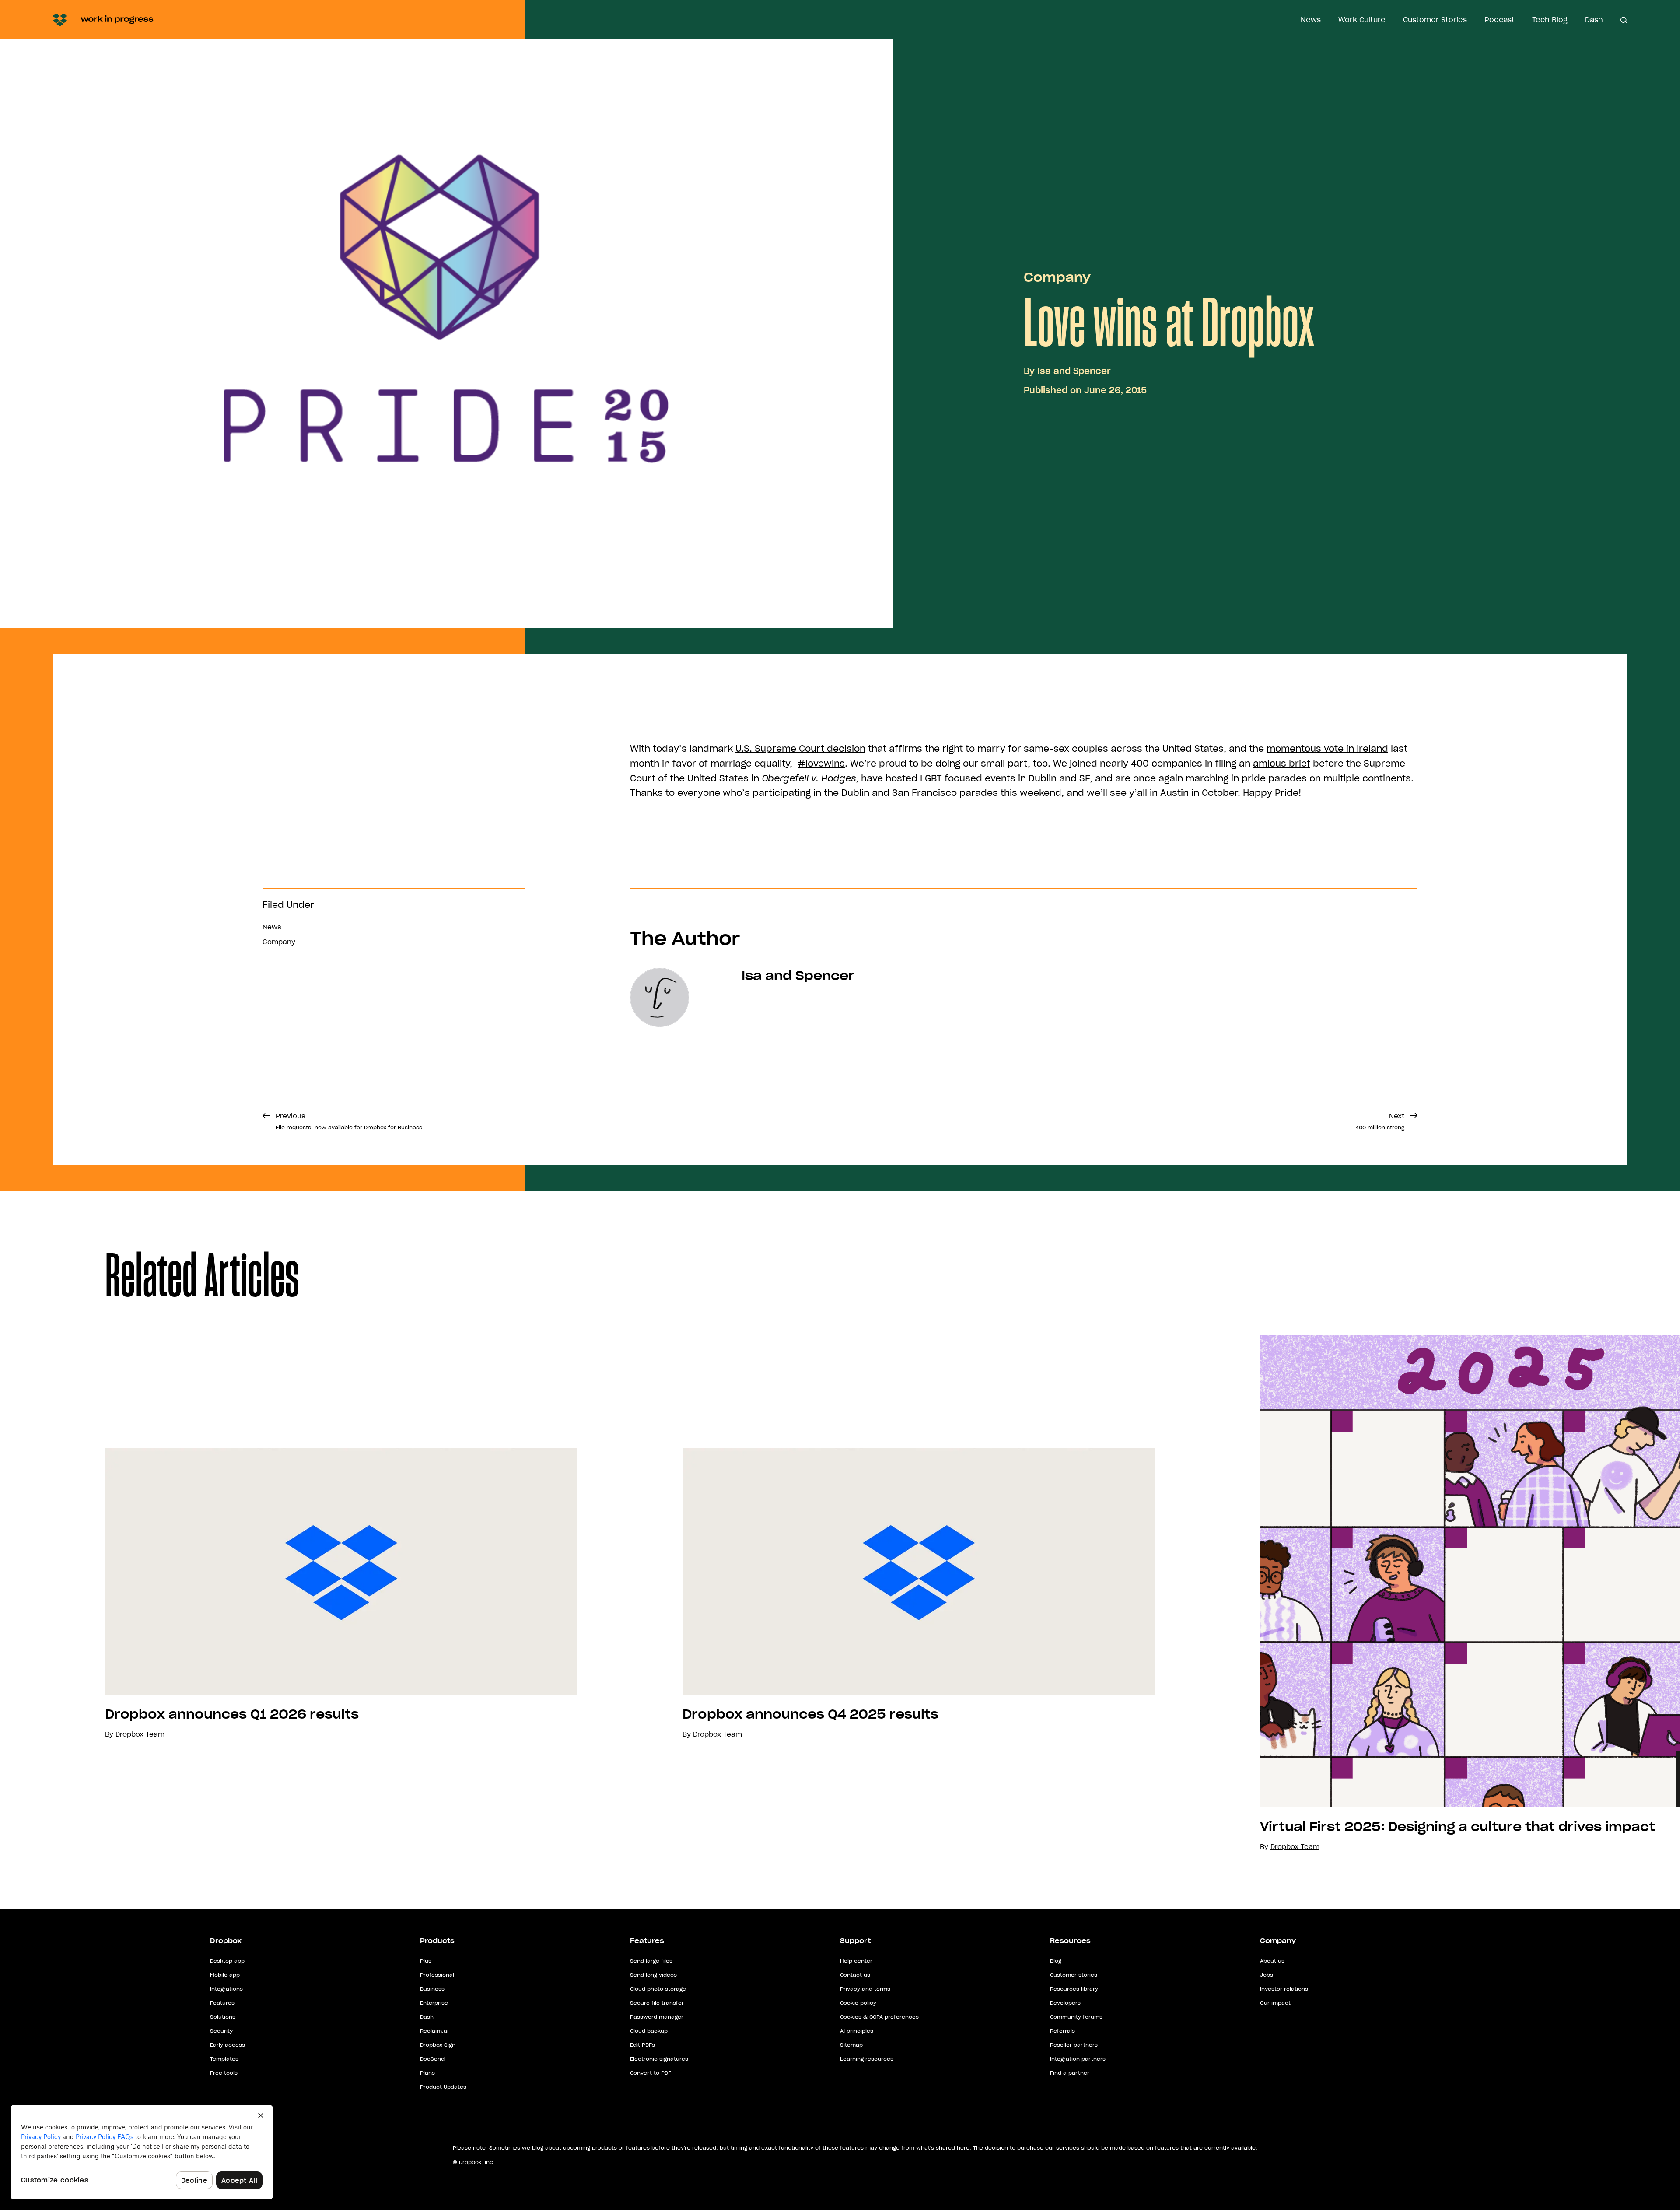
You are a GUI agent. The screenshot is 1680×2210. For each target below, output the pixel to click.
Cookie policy (858, 2003)
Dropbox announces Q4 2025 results (810, 1714)
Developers (1065, 2003)
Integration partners (1078, 2059)
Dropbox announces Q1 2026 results (232, 1714)
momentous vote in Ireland (1327, 749)
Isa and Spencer (1074, 371)
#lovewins (821, 764)
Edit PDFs (642, 2045)
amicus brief (1282, 764)
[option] (289, 1594)
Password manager (657, 2017)
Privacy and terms (865, 1989)
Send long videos (653, 1975)
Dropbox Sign (438, 2045)
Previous (349, 1121)
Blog (1056, 1961)
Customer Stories (1435, 20)
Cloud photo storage (658, 1989)
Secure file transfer (657, 2003)
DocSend (432, 2059)
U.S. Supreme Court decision (800, 749)
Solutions (223, 2017)
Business (432, 1989)
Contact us (855, 1975)
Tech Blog (1550, 20)
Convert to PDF (651, 2073)
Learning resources (867, 2059)
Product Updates (443, 2087)
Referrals (1062, 2031)
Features (222, 2003)
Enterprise (434, 2003)
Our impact (1275, 2003)
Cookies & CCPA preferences (879, 2017)
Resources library (1074, 1989)
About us (1272, 1961)
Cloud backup (649, 2031)
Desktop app (227, 1961)
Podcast (1500, 20)
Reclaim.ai (434, 2031)
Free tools (224, 2073)
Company (1057, 277)
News (1311, 20)
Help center (856, 1961)
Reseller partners (1074, 2045)
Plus (426, 1961)
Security (221, 2031)
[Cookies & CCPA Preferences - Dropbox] (142, 2152)
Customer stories (1074, 1975)
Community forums (1076, 2017)
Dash (1594, 20)
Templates (224, 2059)
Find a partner (1070, 2073)
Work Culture (1362, 20)
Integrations (226, 1989)
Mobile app (225, 1975)
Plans (427, 2073)
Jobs (1267, 1975)
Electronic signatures (659, 2059)
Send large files (651, 1961)
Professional (437, 1975)
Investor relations (1284, 1989)
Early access (227, 2045)
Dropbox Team (717, 1734)
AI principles (857, 2031)
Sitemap (851, 2045)
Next (1380, 1121)
